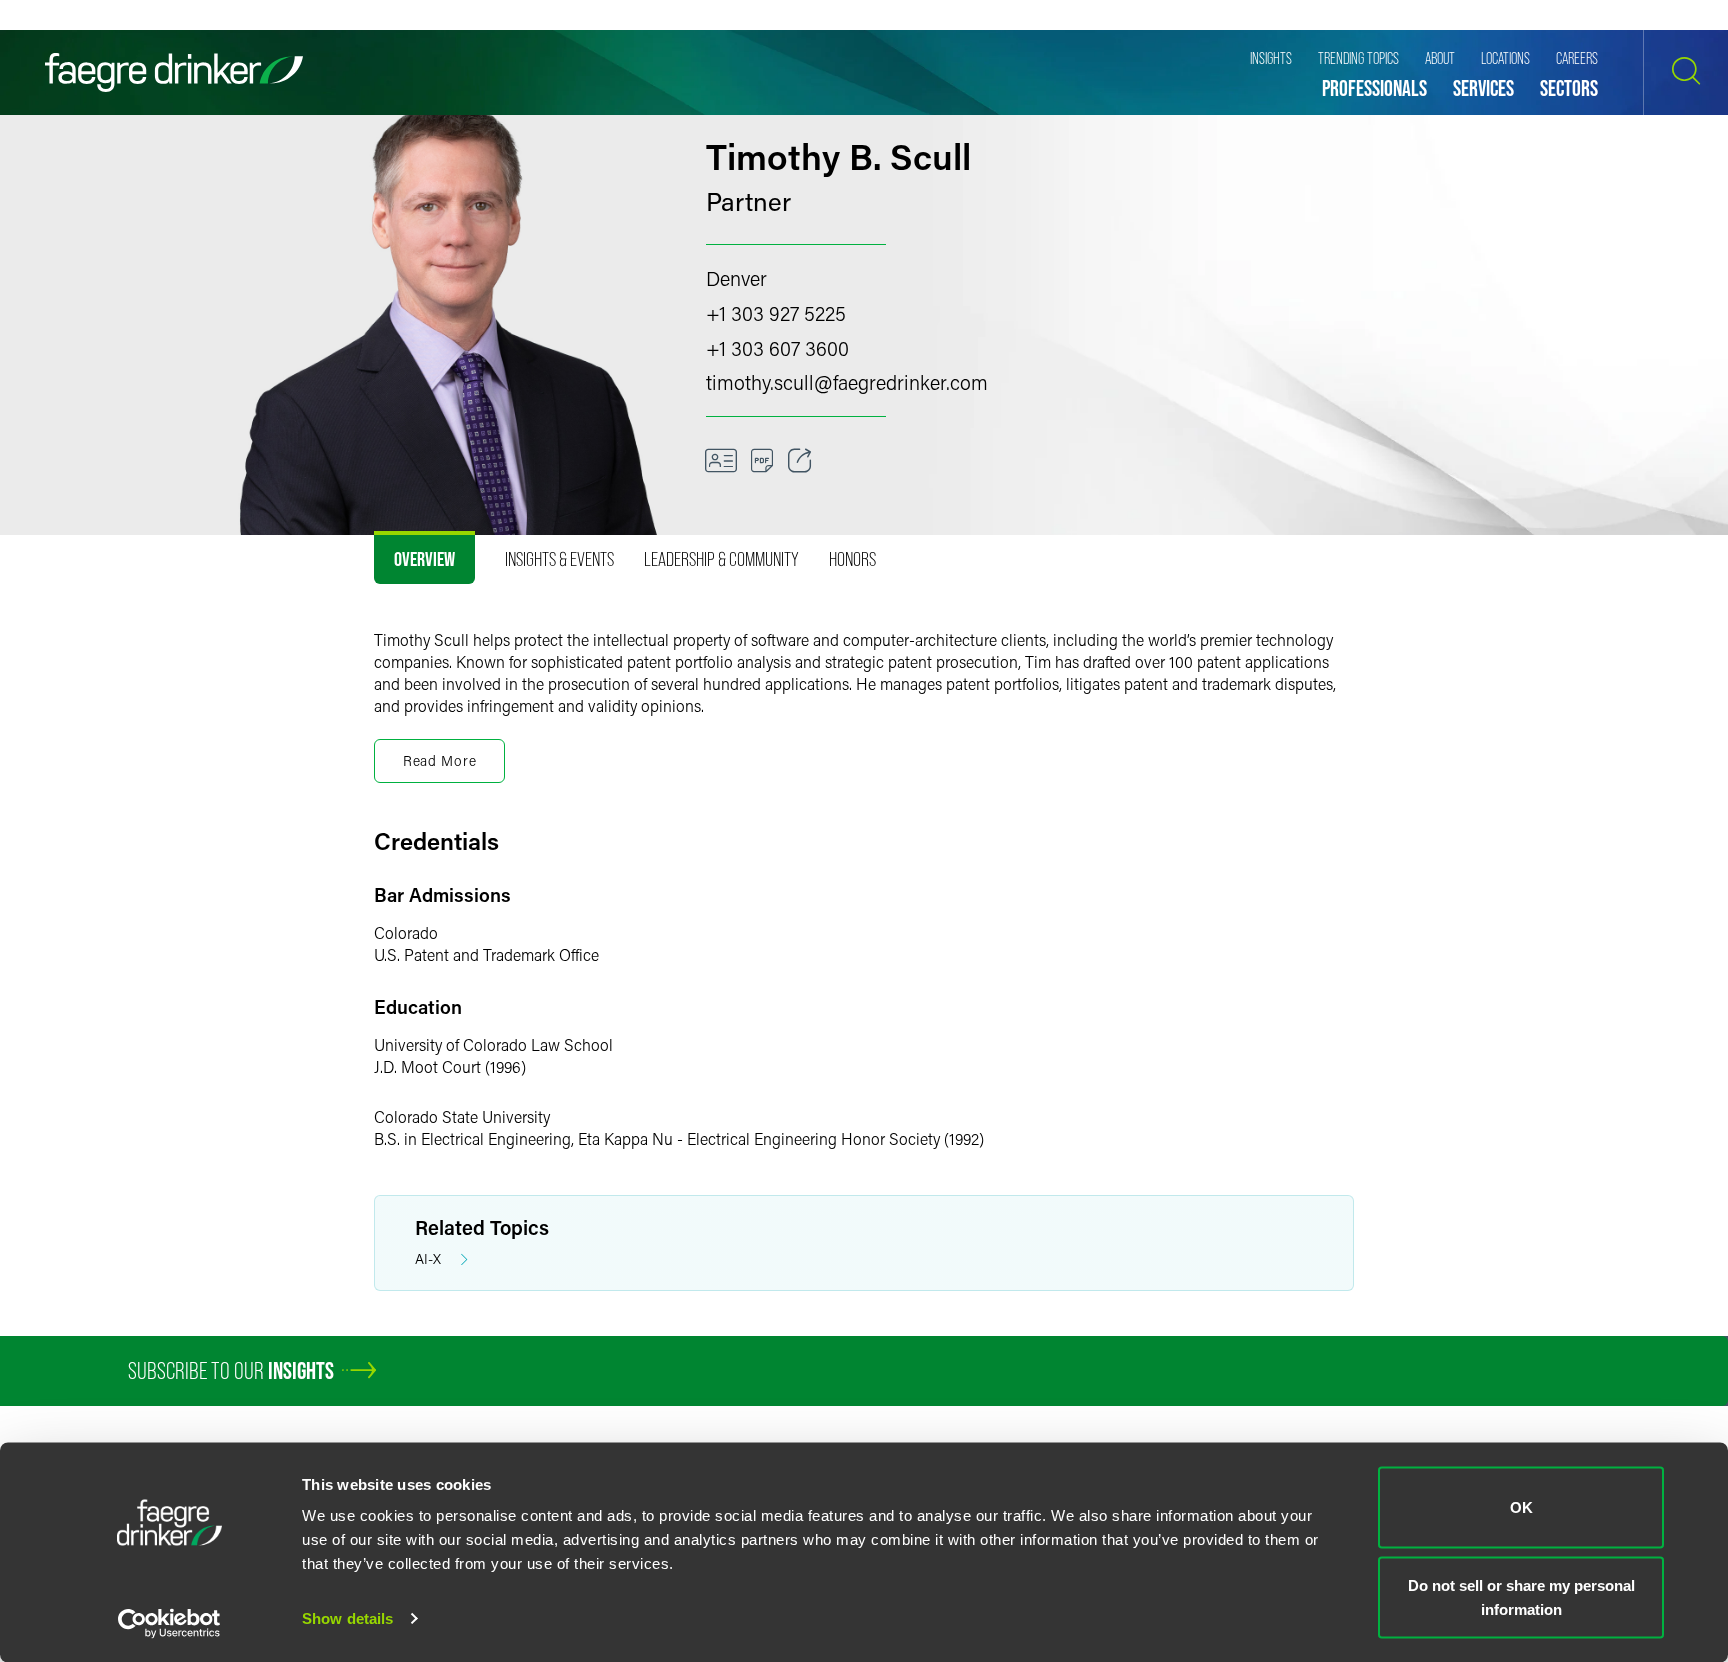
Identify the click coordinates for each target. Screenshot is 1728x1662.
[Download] (762, 461)
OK (1521, 1507)
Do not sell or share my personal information (1521, 1596)
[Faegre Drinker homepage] (174, 72)
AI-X (428, 1258)
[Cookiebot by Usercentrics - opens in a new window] (169, 1623)
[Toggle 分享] (800, 461)
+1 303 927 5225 (776, 313)
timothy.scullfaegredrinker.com (847, 382)
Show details (347, 1618)
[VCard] (721, 461)
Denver (736, 278)
